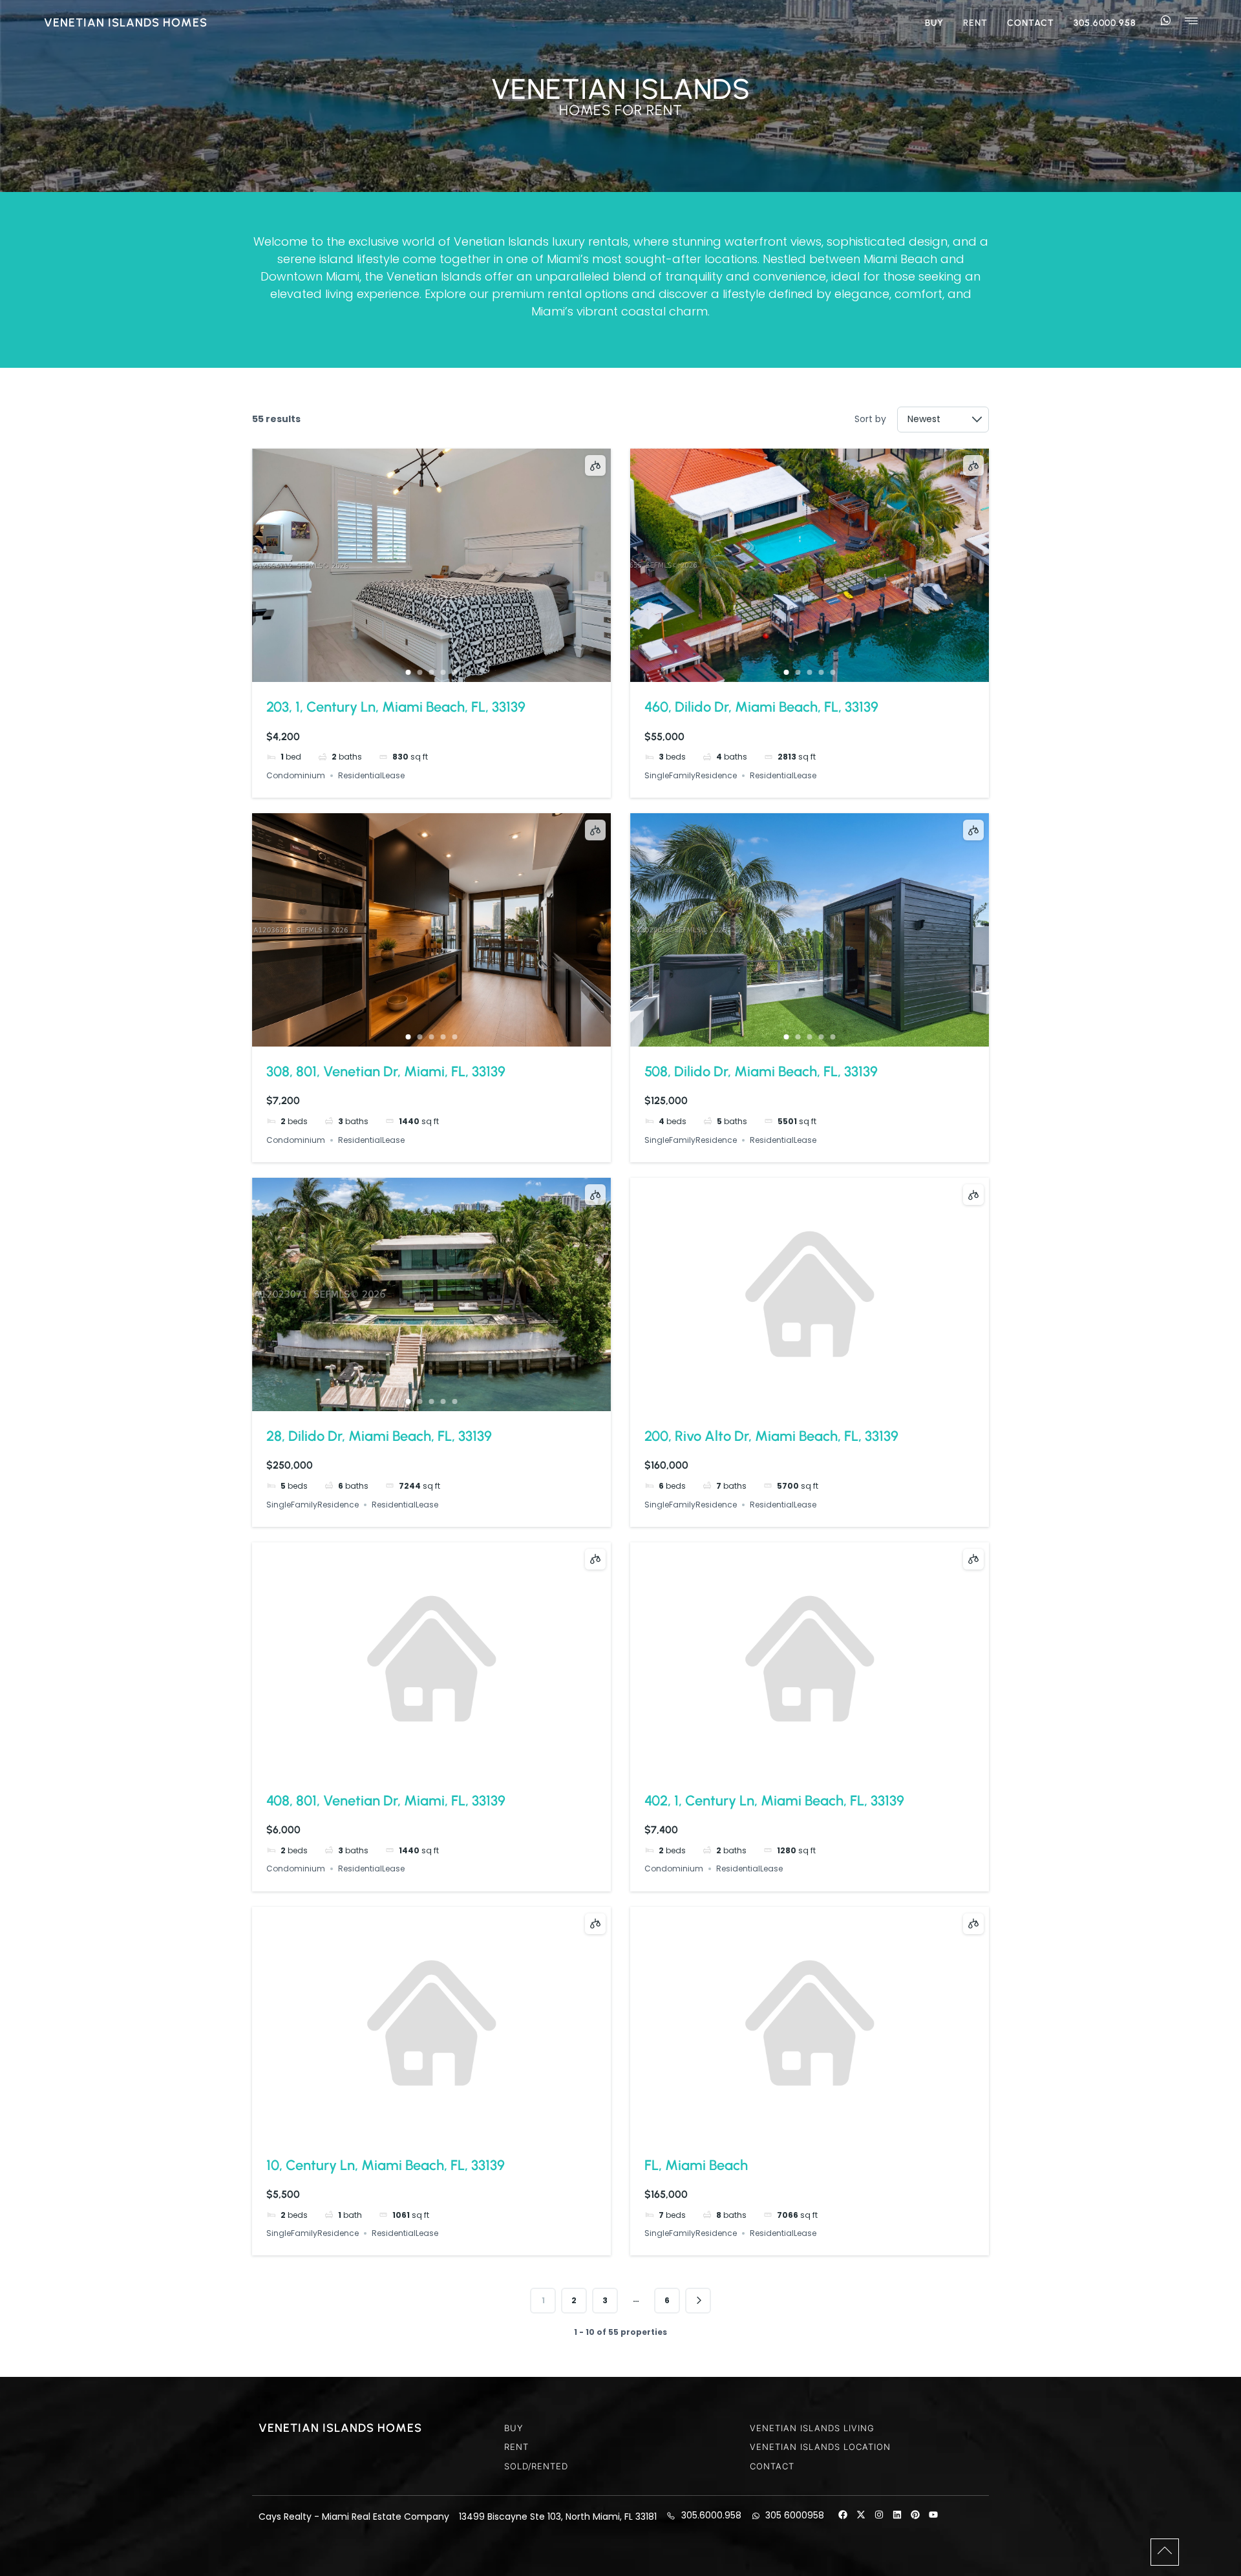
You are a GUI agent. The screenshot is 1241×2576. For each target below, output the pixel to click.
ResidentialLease (371, 775)
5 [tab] (455, 672)
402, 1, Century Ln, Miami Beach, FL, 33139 (774, 1801)
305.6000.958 (1105, 23)
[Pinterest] (915, 2515)
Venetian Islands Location (820, 2447)
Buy (934, 23)
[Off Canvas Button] (1191, 22)
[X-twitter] (861, 2515)
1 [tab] (408, 672)
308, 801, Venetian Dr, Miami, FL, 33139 (386, 1071)
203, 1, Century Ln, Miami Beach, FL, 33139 (396, 707)
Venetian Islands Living (812, 2428)
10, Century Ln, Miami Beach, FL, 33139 (386, 2165)
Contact (1031, 23)
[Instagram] (879, 2515)
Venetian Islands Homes (126, 23)
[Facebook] (843, 2515)
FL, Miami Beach (696, 2165)
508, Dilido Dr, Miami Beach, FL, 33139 (761, 1071)
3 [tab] (432, 672)
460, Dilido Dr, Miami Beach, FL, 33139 (761, 707)
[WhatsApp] (1165, 21)
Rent (975, 23)
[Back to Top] (1165, 2551)
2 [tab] (420, 672)
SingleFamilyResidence (691, 775)
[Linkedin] (897, 2515)
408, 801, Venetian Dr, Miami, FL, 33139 (386, 1801)
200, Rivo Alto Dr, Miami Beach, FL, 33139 (771, 1436)
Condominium (296, 775)
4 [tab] (443, 672)
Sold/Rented (536, 2466)
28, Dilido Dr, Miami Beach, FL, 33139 (379, 1436)
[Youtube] (933, 2515)
